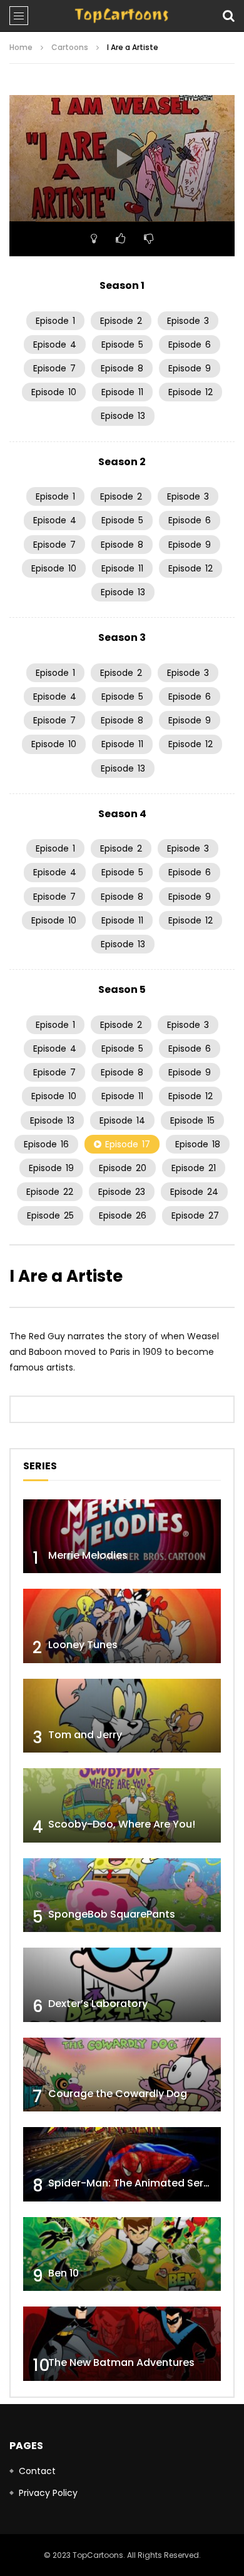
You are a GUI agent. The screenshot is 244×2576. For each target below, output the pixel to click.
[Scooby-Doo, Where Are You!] (122, 1805)
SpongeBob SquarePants (112, 1914)
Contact (37, 2471)
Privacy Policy (48, 2493)
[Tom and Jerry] (122, 1716)
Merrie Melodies (88, 1555)
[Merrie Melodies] (122, 1537)
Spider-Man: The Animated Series (133, 2183)
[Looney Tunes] (122, 1626)
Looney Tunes (83, 1645)
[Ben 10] (122, 2254)
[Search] (228, 16)
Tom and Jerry (85, 1735)
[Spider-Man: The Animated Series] (122, 2164)
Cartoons (70, 47)
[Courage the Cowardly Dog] (122, 2075)
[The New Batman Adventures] (122, 2344)
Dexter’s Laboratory (98, 2004)
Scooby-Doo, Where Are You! (122, 1824)
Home (21, 47)
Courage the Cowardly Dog (118, 2094)
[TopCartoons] (122, 16)
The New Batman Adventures (121, 2362)
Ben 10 (64, 2273)
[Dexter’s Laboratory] (122, 1985)
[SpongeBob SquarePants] (122, 1895)
